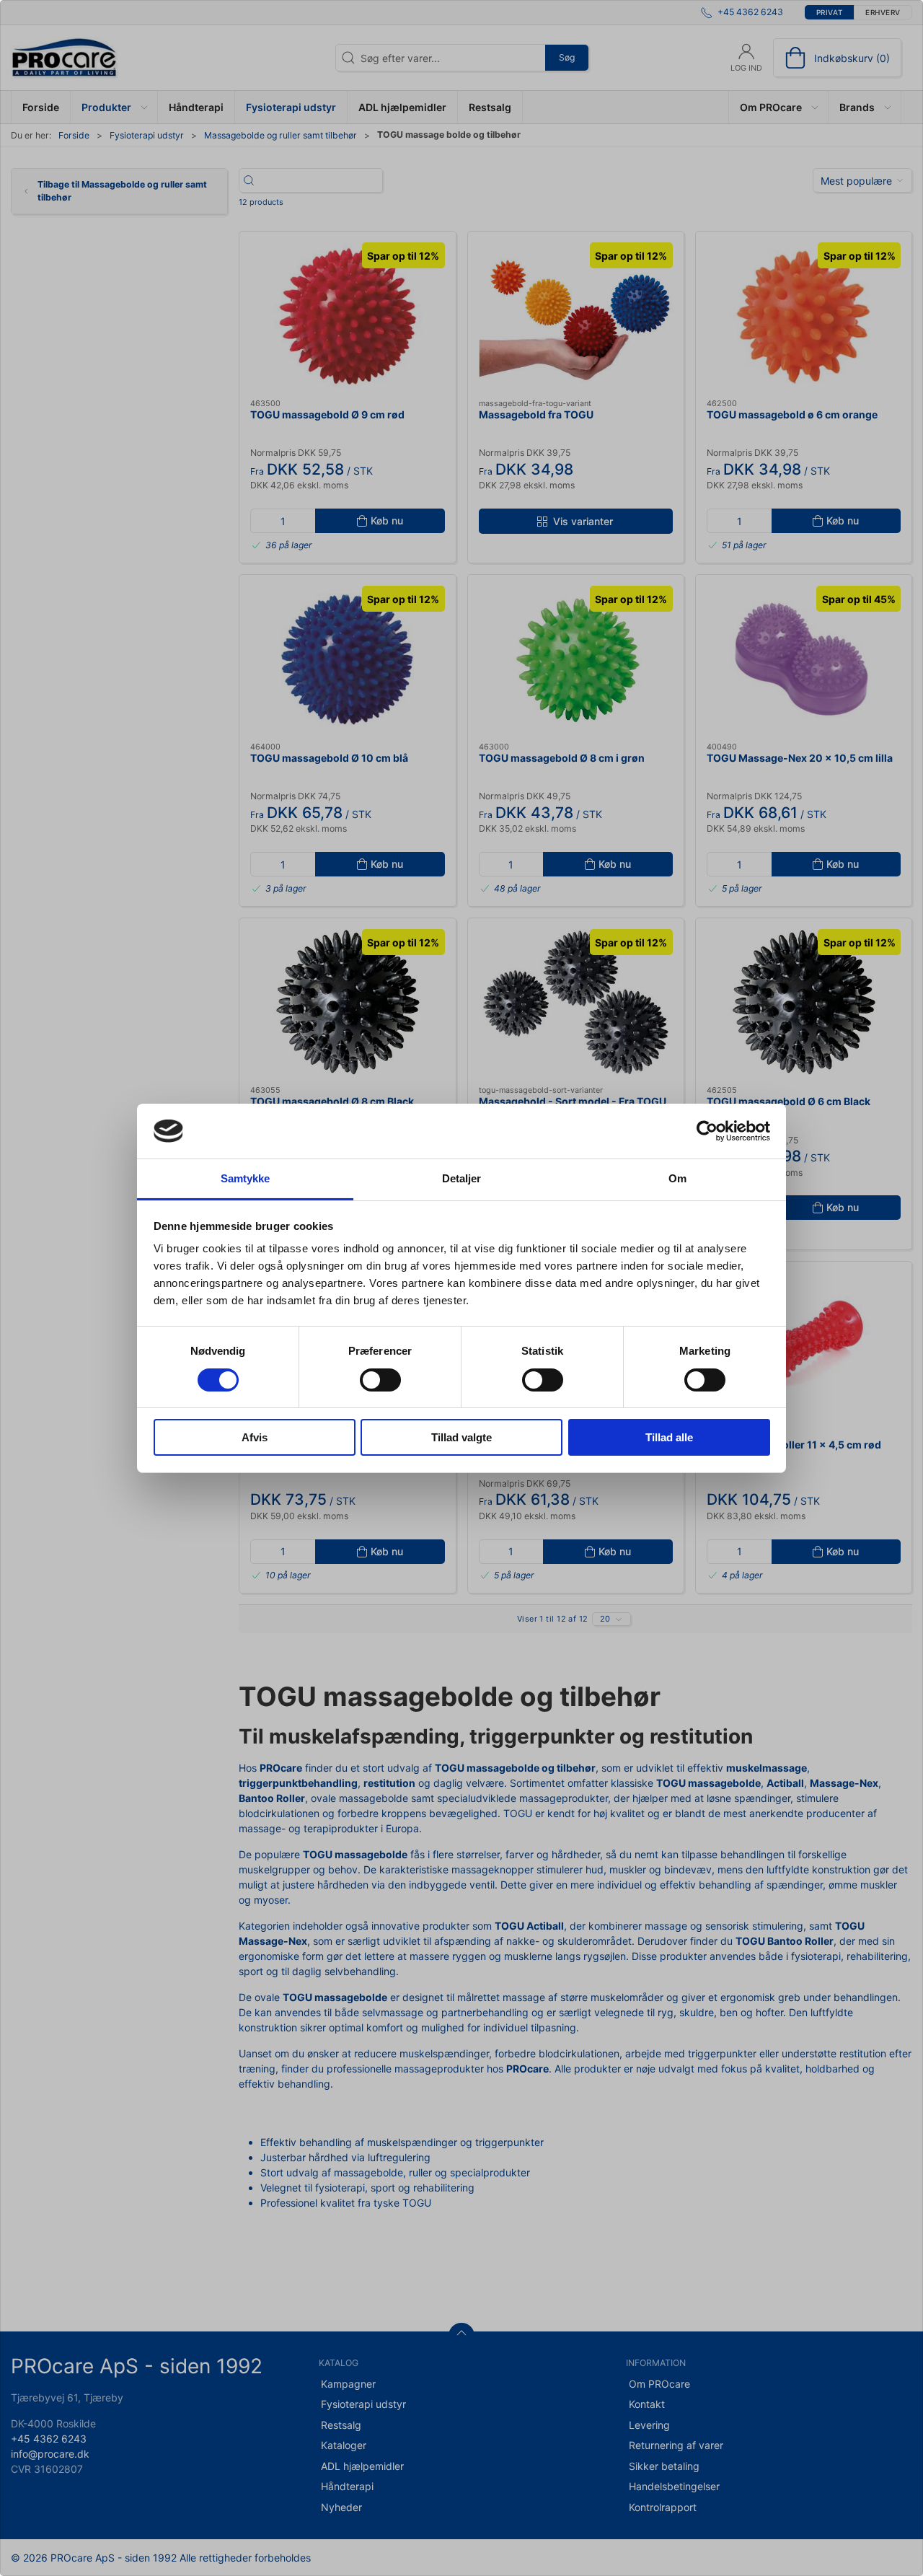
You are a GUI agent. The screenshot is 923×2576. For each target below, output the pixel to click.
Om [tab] (677, 1178)
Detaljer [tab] (462, 1178)
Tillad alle (669, 1437)
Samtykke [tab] (246, 1178)
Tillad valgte (461, 1437)
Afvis (255, 1437)
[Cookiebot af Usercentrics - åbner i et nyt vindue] (707, 1131)
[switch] (380, 1380)
